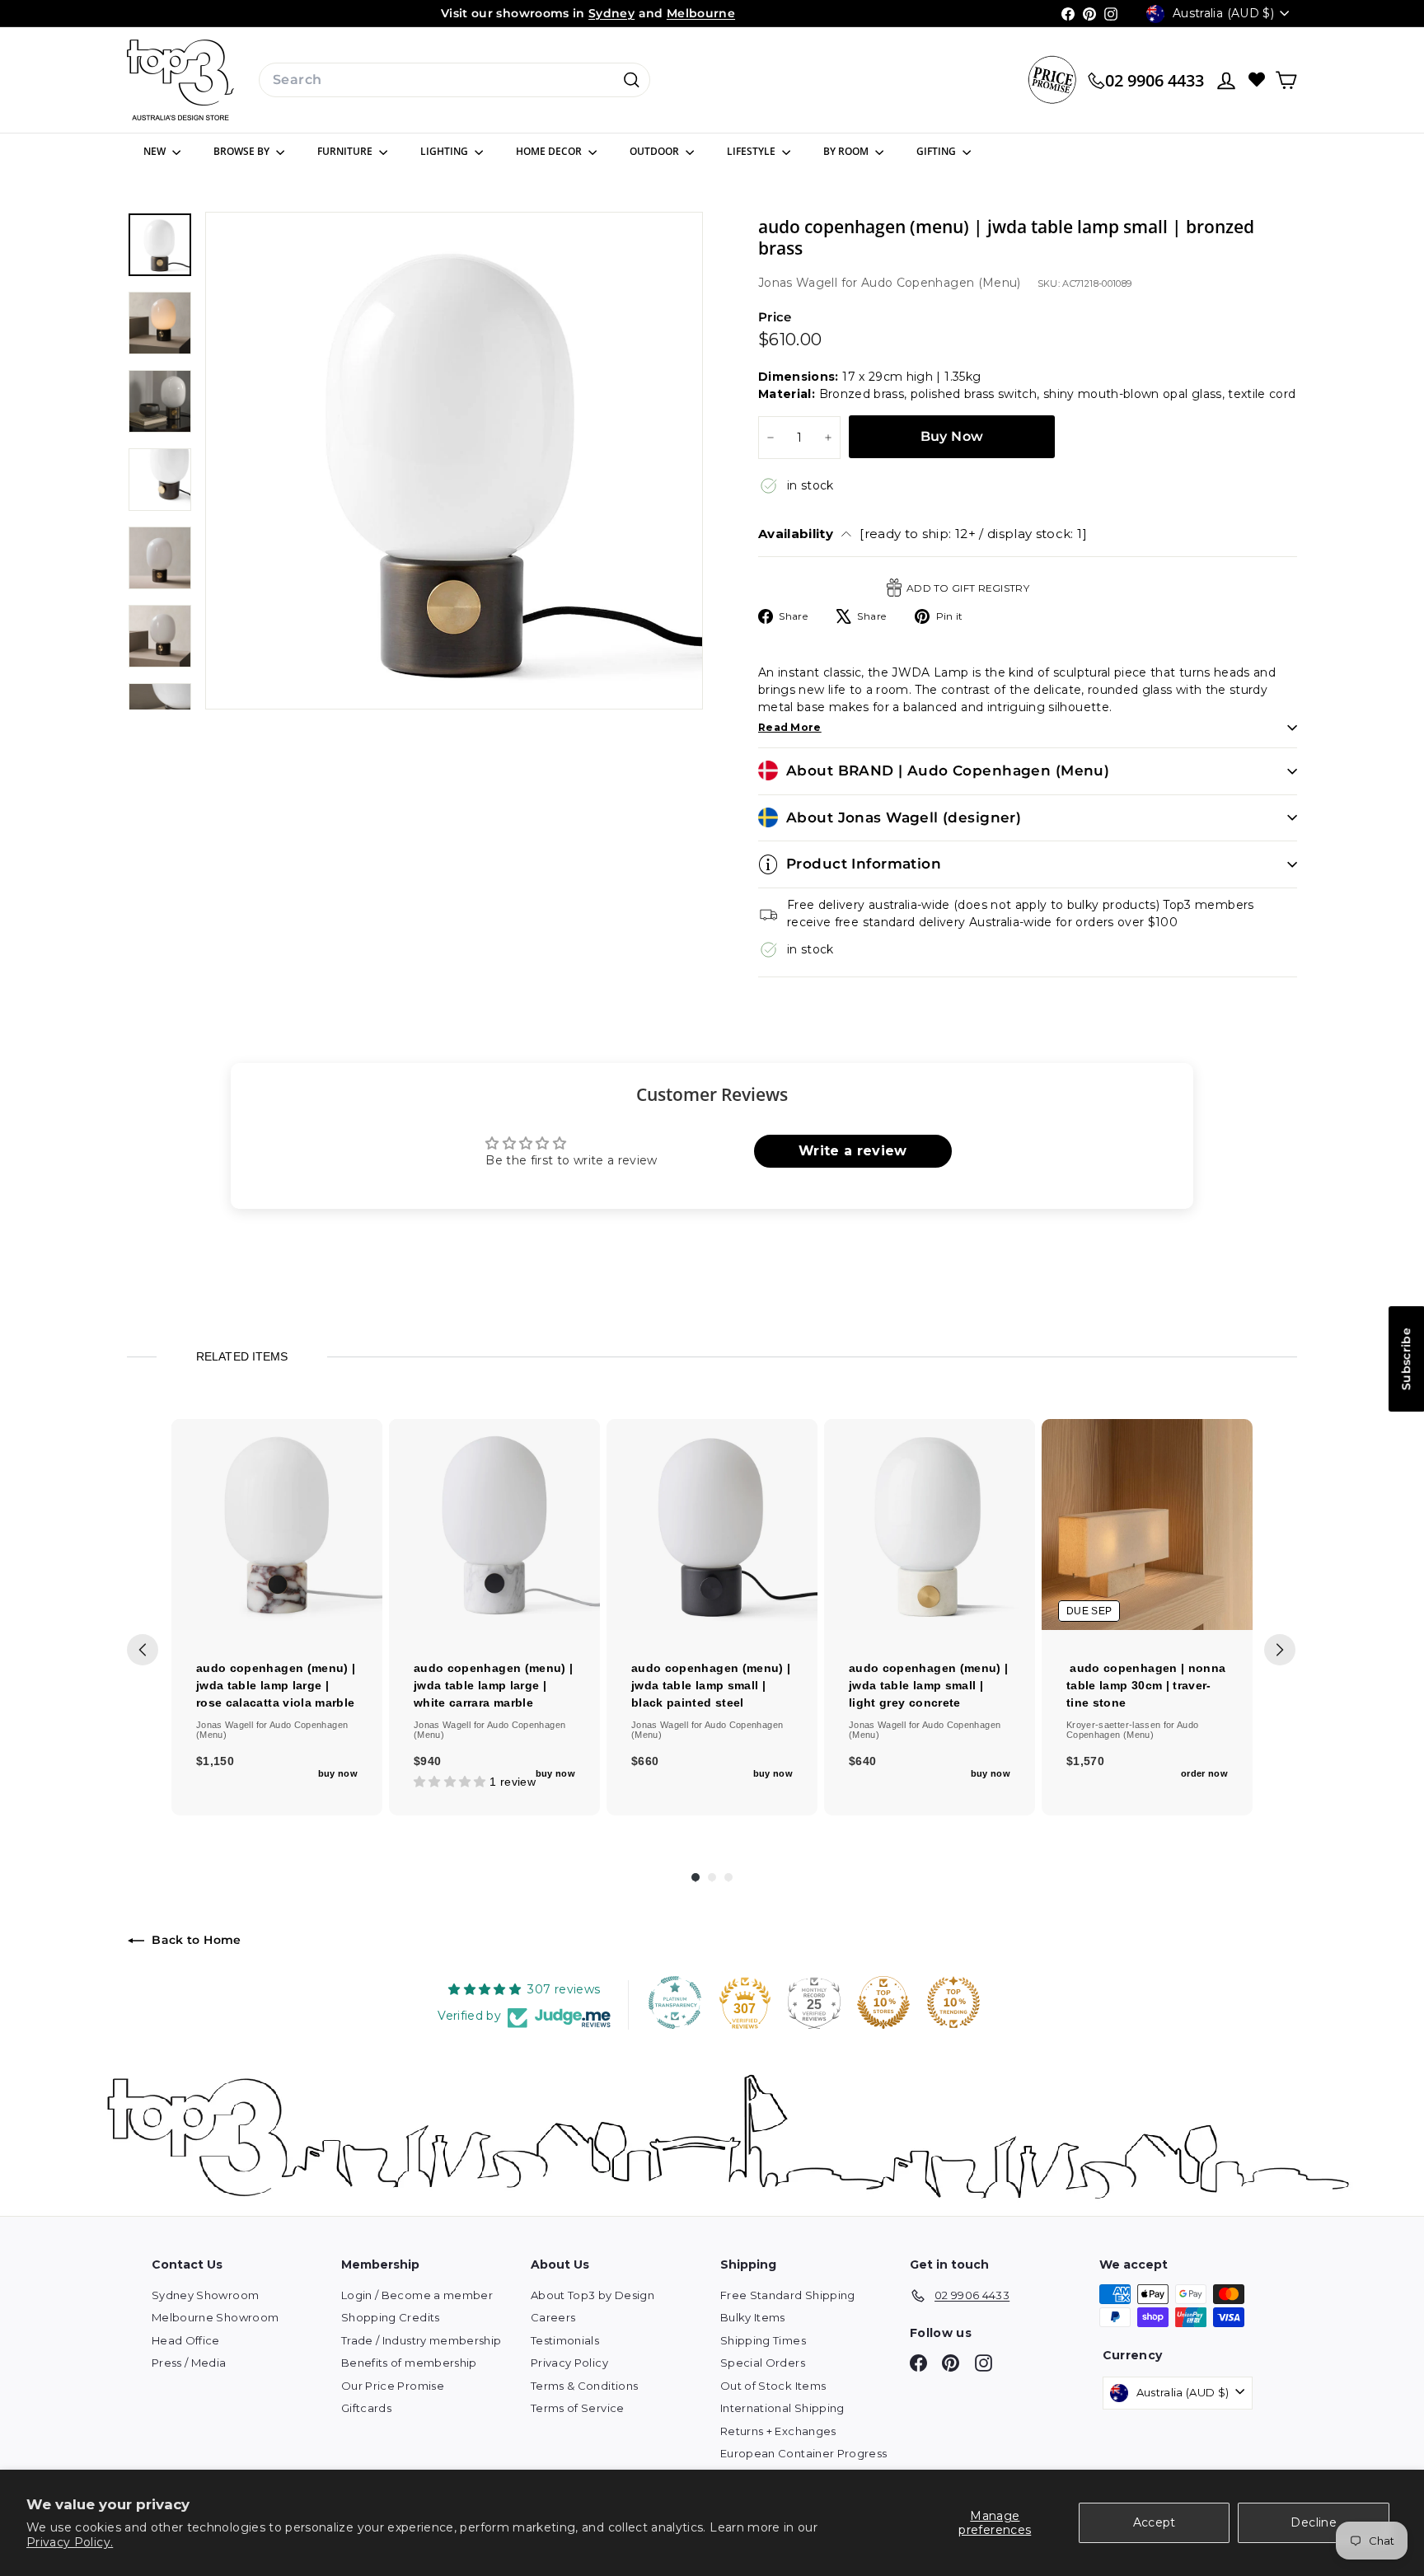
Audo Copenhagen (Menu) (941, 283)
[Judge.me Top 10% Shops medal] (883, 2002)
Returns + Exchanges (778, 2431)
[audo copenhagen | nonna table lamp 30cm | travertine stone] (1147, 1525)
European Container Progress (803, 2453)
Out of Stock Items (773, 2386)
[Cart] (1286, 80)
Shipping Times (763, 2340)
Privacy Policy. (70, 2542)
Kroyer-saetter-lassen (1115, 1725)
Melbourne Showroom (215, 2317)
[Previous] (143, 1650)
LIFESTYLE (752, 151)
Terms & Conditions (584, 2386)
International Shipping (782, 2408)
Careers (553, 2317)
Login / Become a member (417, 2295)
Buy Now (952, 436)
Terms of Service (578, 2408)
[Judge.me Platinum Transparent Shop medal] (675, 2002)
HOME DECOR (550, 151)
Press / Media (189, 2363)
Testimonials (565, 2340)
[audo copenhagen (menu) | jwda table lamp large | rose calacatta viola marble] (277, 1525)
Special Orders (763, 2363)
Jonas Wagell (800, 283)
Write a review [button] (853, 1151)
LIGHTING (445, 151)
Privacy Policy (569, 2363)
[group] (277, 1617)
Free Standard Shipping (788, 2295)
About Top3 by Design (593, 2295)
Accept (1155, 2522)
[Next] (1280, 1650)
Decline (1313, 2522)
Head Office (186, 2340)
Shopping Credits (391, 2317)
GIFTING (937, 151)
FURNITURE (346, 151)
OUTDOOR (656, 151)
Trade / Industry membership (421, 2340)
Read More (790, 727)
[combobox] (454, 80)
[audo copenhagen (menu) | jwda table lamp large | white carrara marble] (494, 1525)
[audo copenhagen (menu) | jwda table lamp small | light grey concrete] (930, 1525)
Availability (923, 534)
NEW (156, 151)
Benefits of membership (409, 2363)
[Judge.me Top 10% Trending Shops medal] (953, 2002)
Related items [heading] (241, 1356)
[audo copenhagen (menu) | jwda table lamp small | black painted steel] (712, 1525)
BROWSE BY (243, 151)
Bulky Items (753, 2317)
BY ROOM (847, 151)
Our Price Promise (393, 2386)
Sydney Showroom (205, 2295)
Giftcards (366, 2408)
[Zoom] (454, 461)
